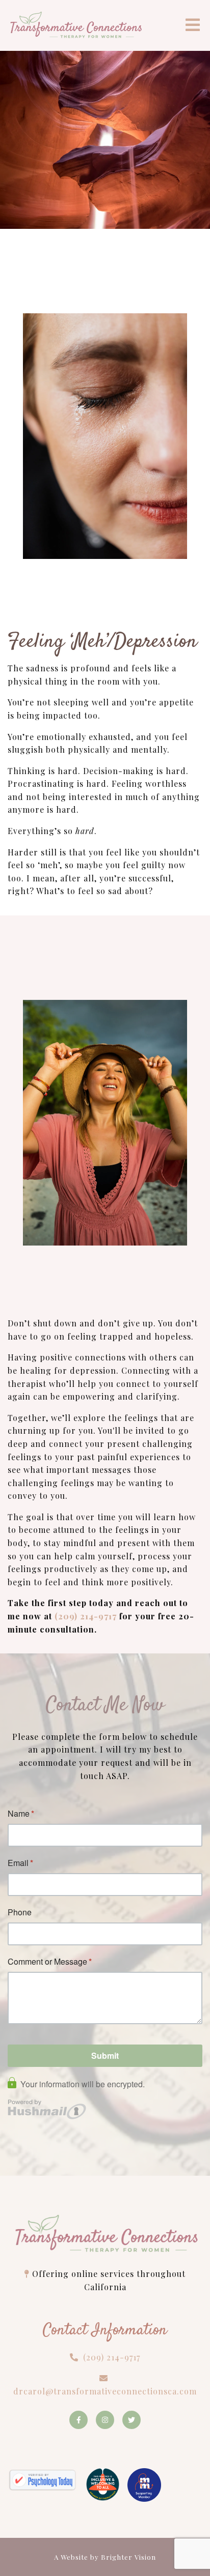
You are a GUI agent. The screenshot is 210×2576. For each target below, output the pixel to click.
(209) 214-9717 (86, 1616)
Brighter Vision (128, 2557)
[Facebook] (78, 2420)
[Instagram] (105, 2420)
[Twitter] (132, 2420)
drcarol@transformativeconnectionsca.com (105, 2391)
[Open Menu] (193, 26)
